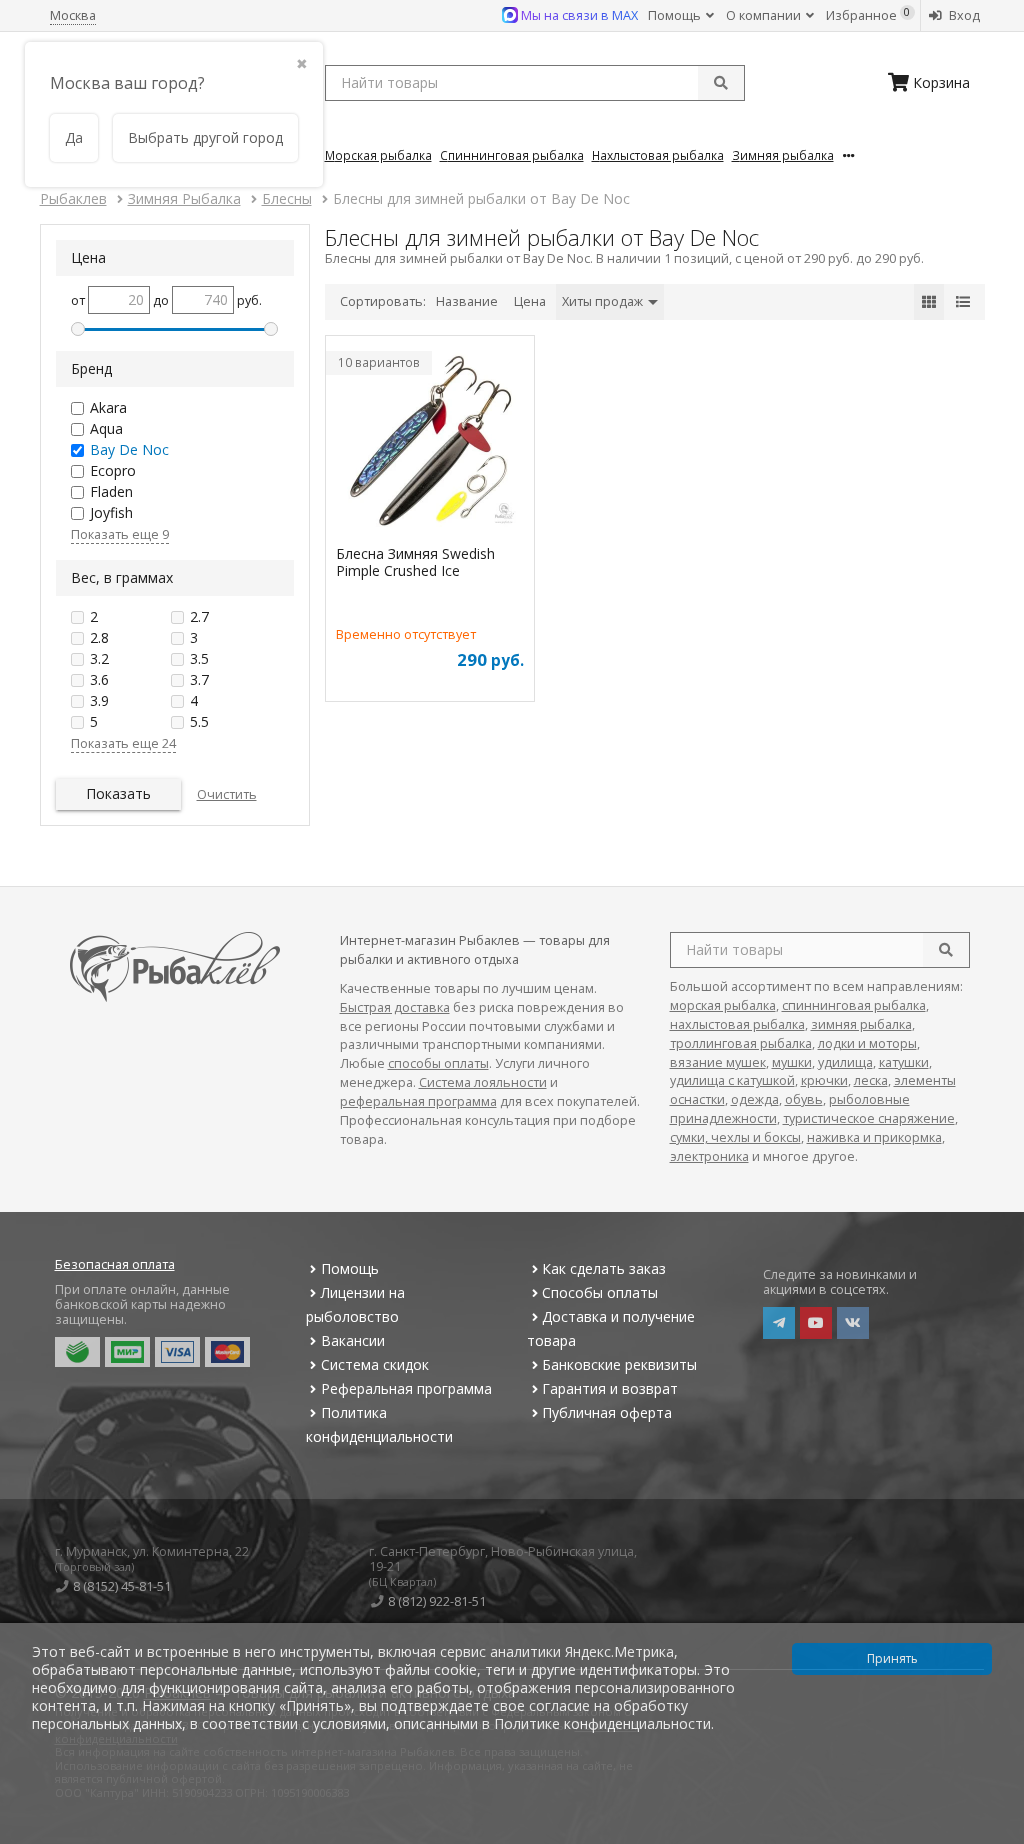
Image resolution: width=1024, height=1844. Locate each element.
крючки (824, 1080)
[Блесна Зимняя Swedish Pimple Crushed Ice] (430, 443)
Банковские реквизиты (619, 1364)
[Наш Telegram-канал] (779, 1323)
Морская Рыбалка (378, 155)
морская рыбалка (723, 1005)
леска (871, 1080)
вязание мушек (718, 1062)
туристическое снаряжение (869, 1118)
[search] (946, 950)
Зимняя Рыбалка (783, 155)
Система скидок (375, 1364)
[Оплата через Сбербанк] (77, 1352)
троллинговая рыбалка (741, 1043)
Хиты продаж (604, 301)
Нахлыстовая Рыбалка (658, 155)
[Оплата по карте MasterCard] (227, 1352)
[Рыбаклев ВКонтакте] (853, 1323)
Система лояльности (483, 1082)
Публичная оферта (607, 1412)
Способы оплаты (600, 1292)
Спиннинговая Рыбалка (512, 155)
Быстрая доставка (395, 1007)
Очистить (227, 794)
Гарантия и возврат (610, 1388)
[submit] (721, 83)
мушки (792, 1062)
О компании (765, 15)
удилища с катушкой (732, 1080)
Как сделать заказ (604, 1268)
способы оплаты (438, 1063)
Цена (530, 301)
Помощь (676, 15)
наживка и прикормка (874, 1137)
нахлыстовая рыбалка (737, 1024)
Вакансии (353, 1340)
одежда (755, 1099)
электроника (709, 1156)
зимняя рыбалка (861, 1024)
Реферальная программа (406, 1388)
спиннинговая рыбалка (854, 1005)
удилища (845, 1062)
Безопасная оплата (115, 1264)
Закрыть (995, 1836)
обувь (804, 1099)
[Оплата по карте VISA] (177, 1352)
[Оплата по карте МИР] (127, 1352)
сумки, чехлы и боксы (735, 1137)
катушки (904, 1062)
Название (467, 301)
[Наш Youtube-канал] (816, 1323)
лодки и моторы (867, 1043)
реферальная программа (418, 1101)
